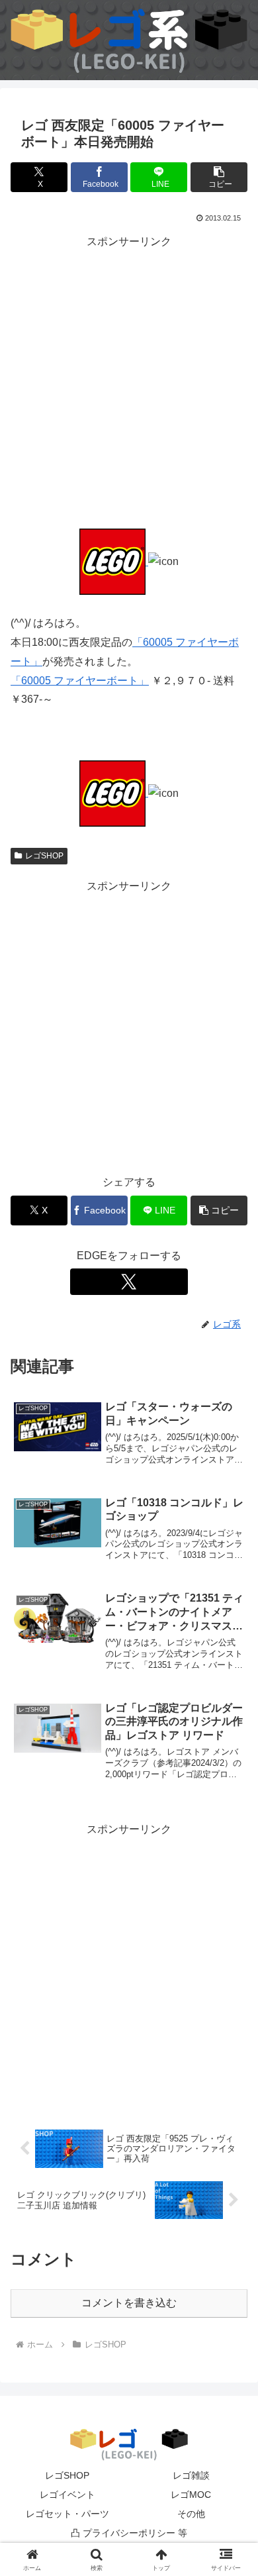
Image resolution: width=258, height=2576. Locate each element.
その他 (191, 2514)
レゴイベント (67, 2495)
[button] (219, 177)
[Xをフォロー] (129, 1282)
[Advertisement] (129, 381)
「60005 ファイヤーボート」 (80, 681)
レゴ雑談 (191, 2475)
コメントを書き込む (129, 2303)
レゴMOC (191, 2495)
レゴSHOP (44, 856)
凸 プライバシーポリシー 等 (129, 2533)
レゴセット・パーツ (67, 2514)
